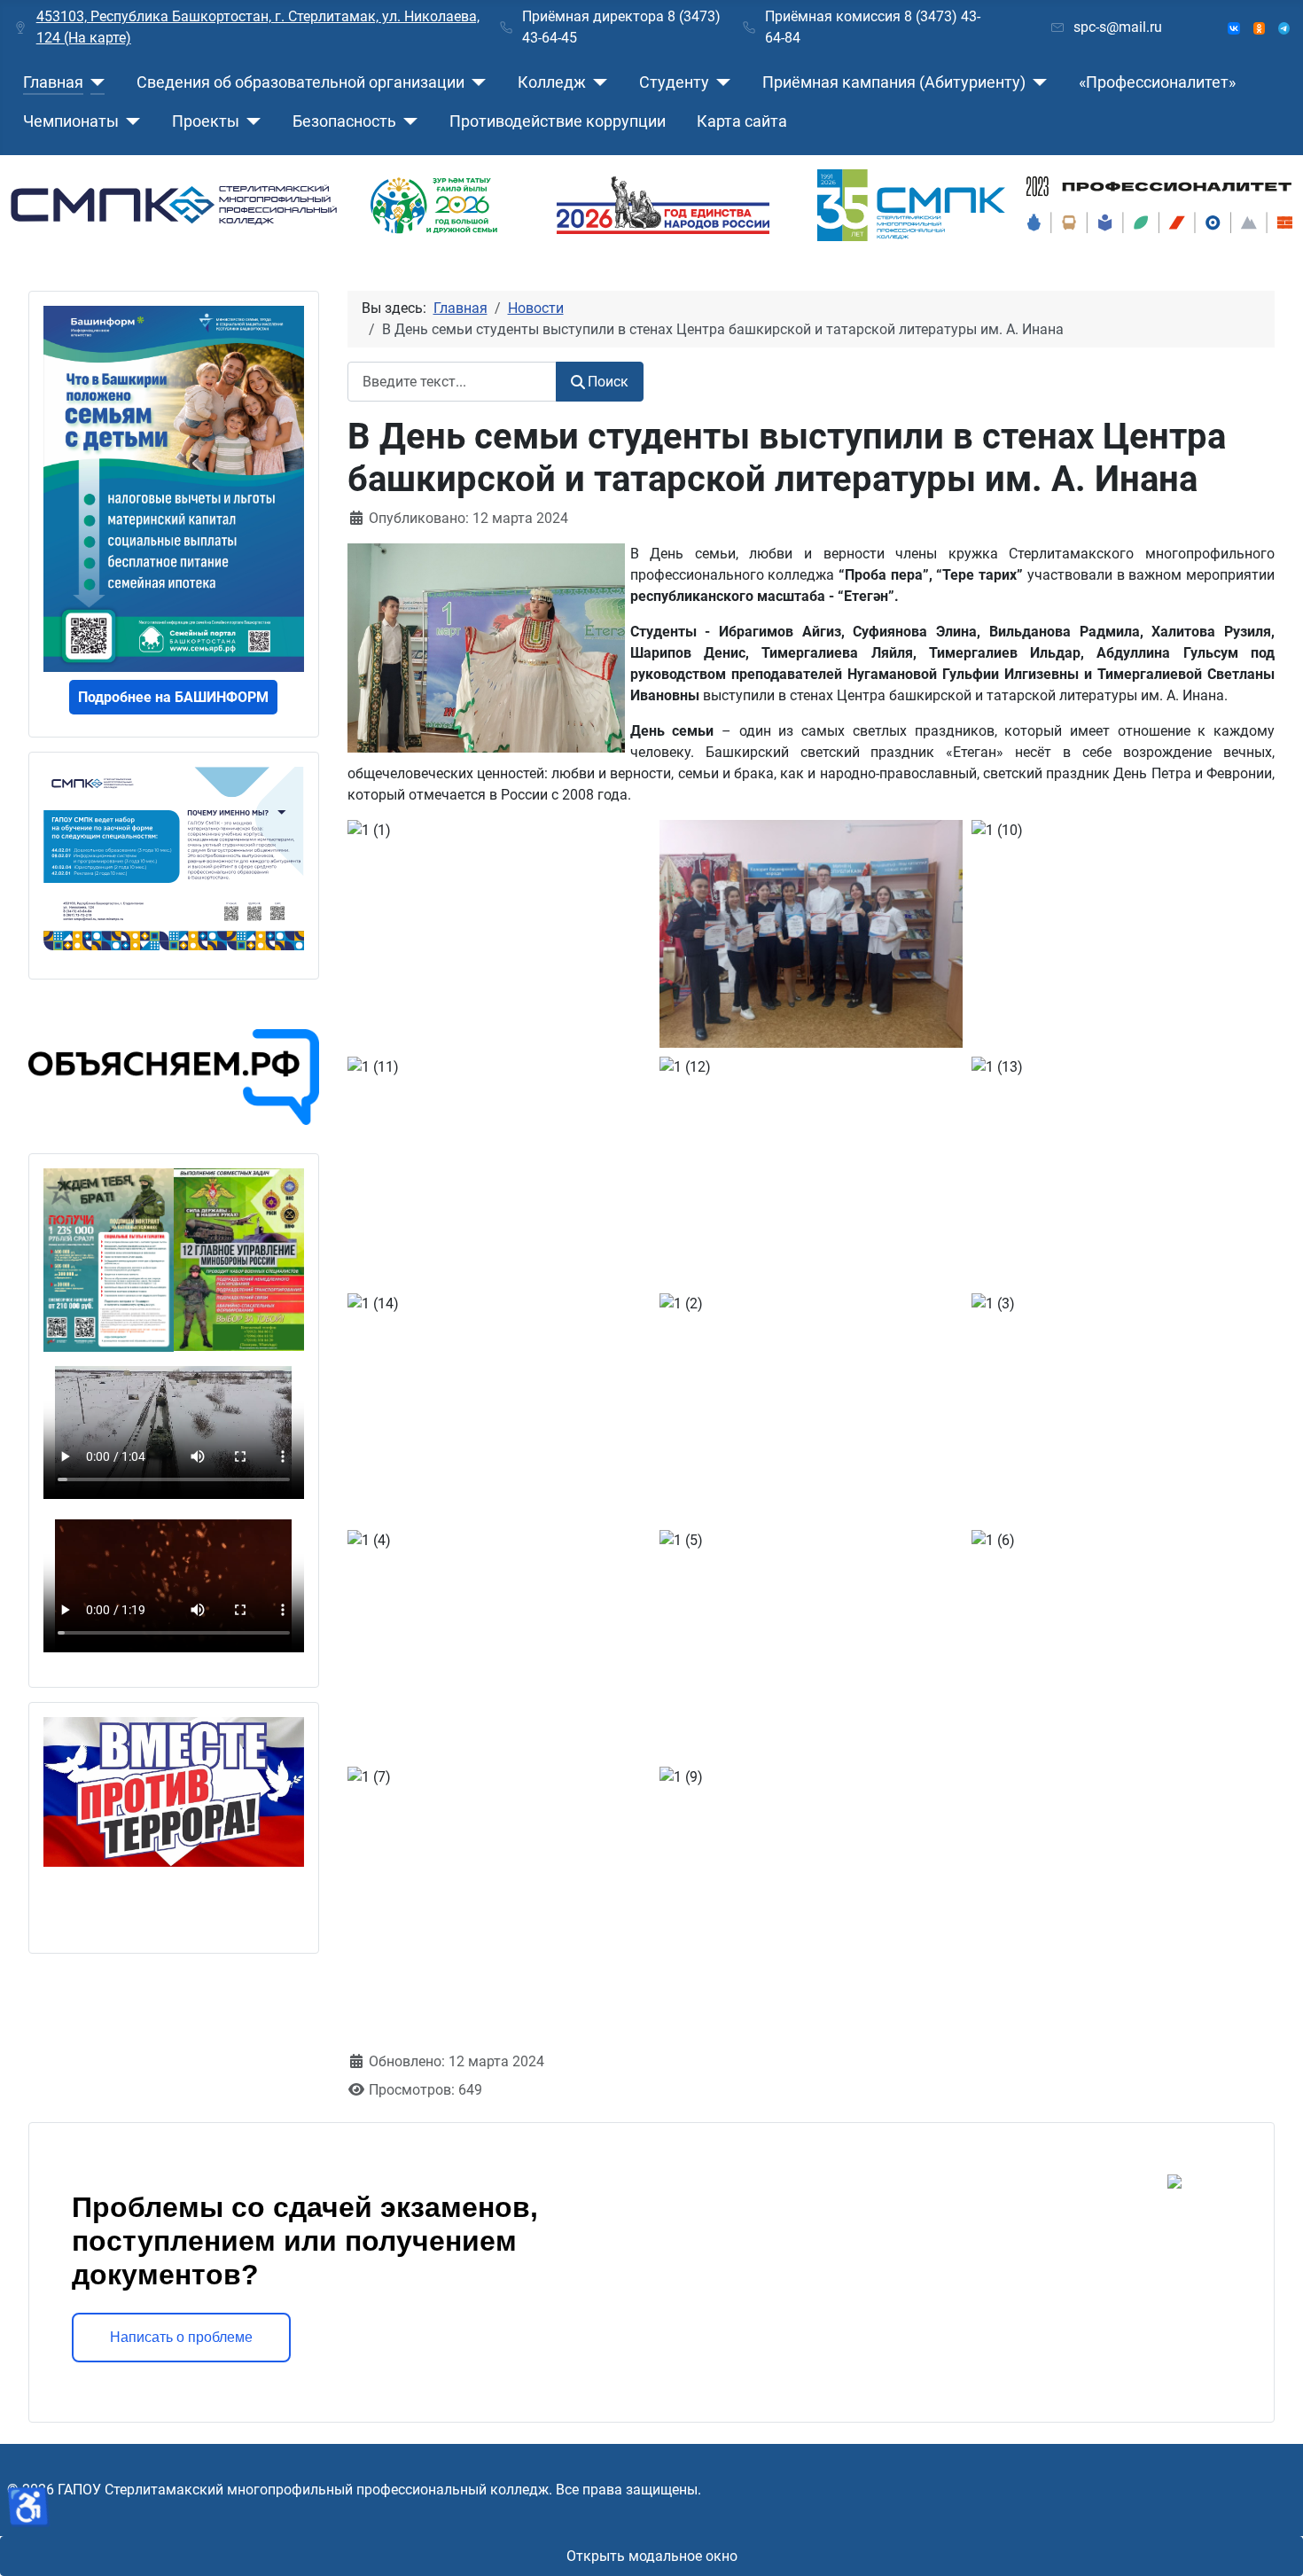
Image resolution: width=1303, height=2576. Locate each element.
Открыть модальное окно (652, 2556)
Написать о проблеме (181, 2337)
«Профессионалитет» (1157, 82)
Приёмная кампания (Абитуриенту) (894, 82)
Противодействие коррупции (558, 121)
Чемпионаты (71, 121)
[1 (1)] (814, 954)
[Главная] (94, 82)
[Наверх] (1272, 2543)
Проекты (206, 121)
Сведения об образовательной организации (300, 82)
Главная (53, 82)
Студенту (674, 82)
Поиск (608, 382)
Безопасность (344, 121)
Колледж (552, 82)
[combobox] (452, 382)
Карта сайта (742, 121)
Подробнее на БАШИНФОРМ (173, 697)
